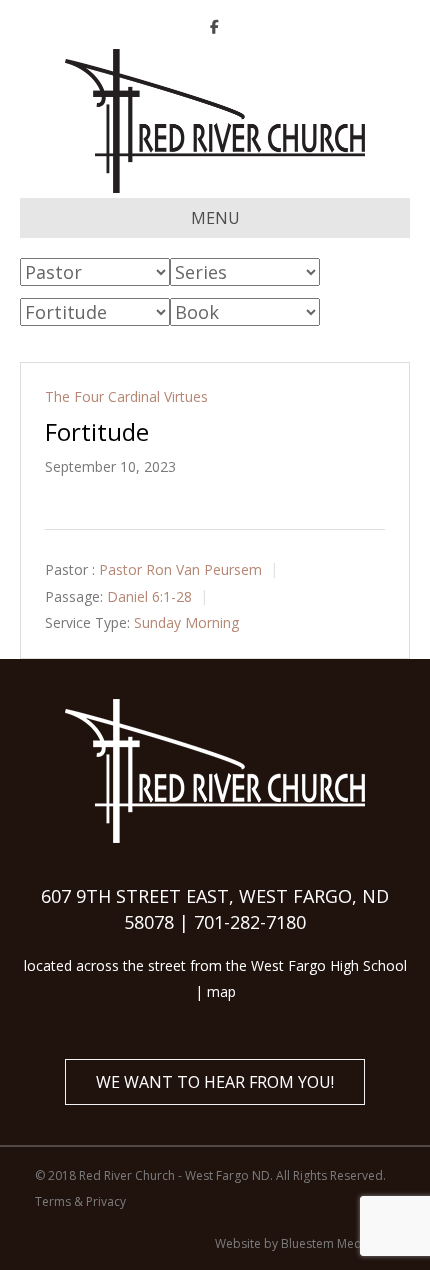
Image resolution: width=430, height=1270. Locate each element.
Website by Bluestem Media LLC (305, 1243)
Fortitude (97, 431)
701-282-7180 (250, 922)
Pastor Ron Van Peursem (180, 569)
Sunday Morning (186, 622)
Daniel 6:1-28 (149, 596)
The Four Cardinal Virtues (126, 396)
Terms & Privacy (80, 1201)
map (221, 991)
